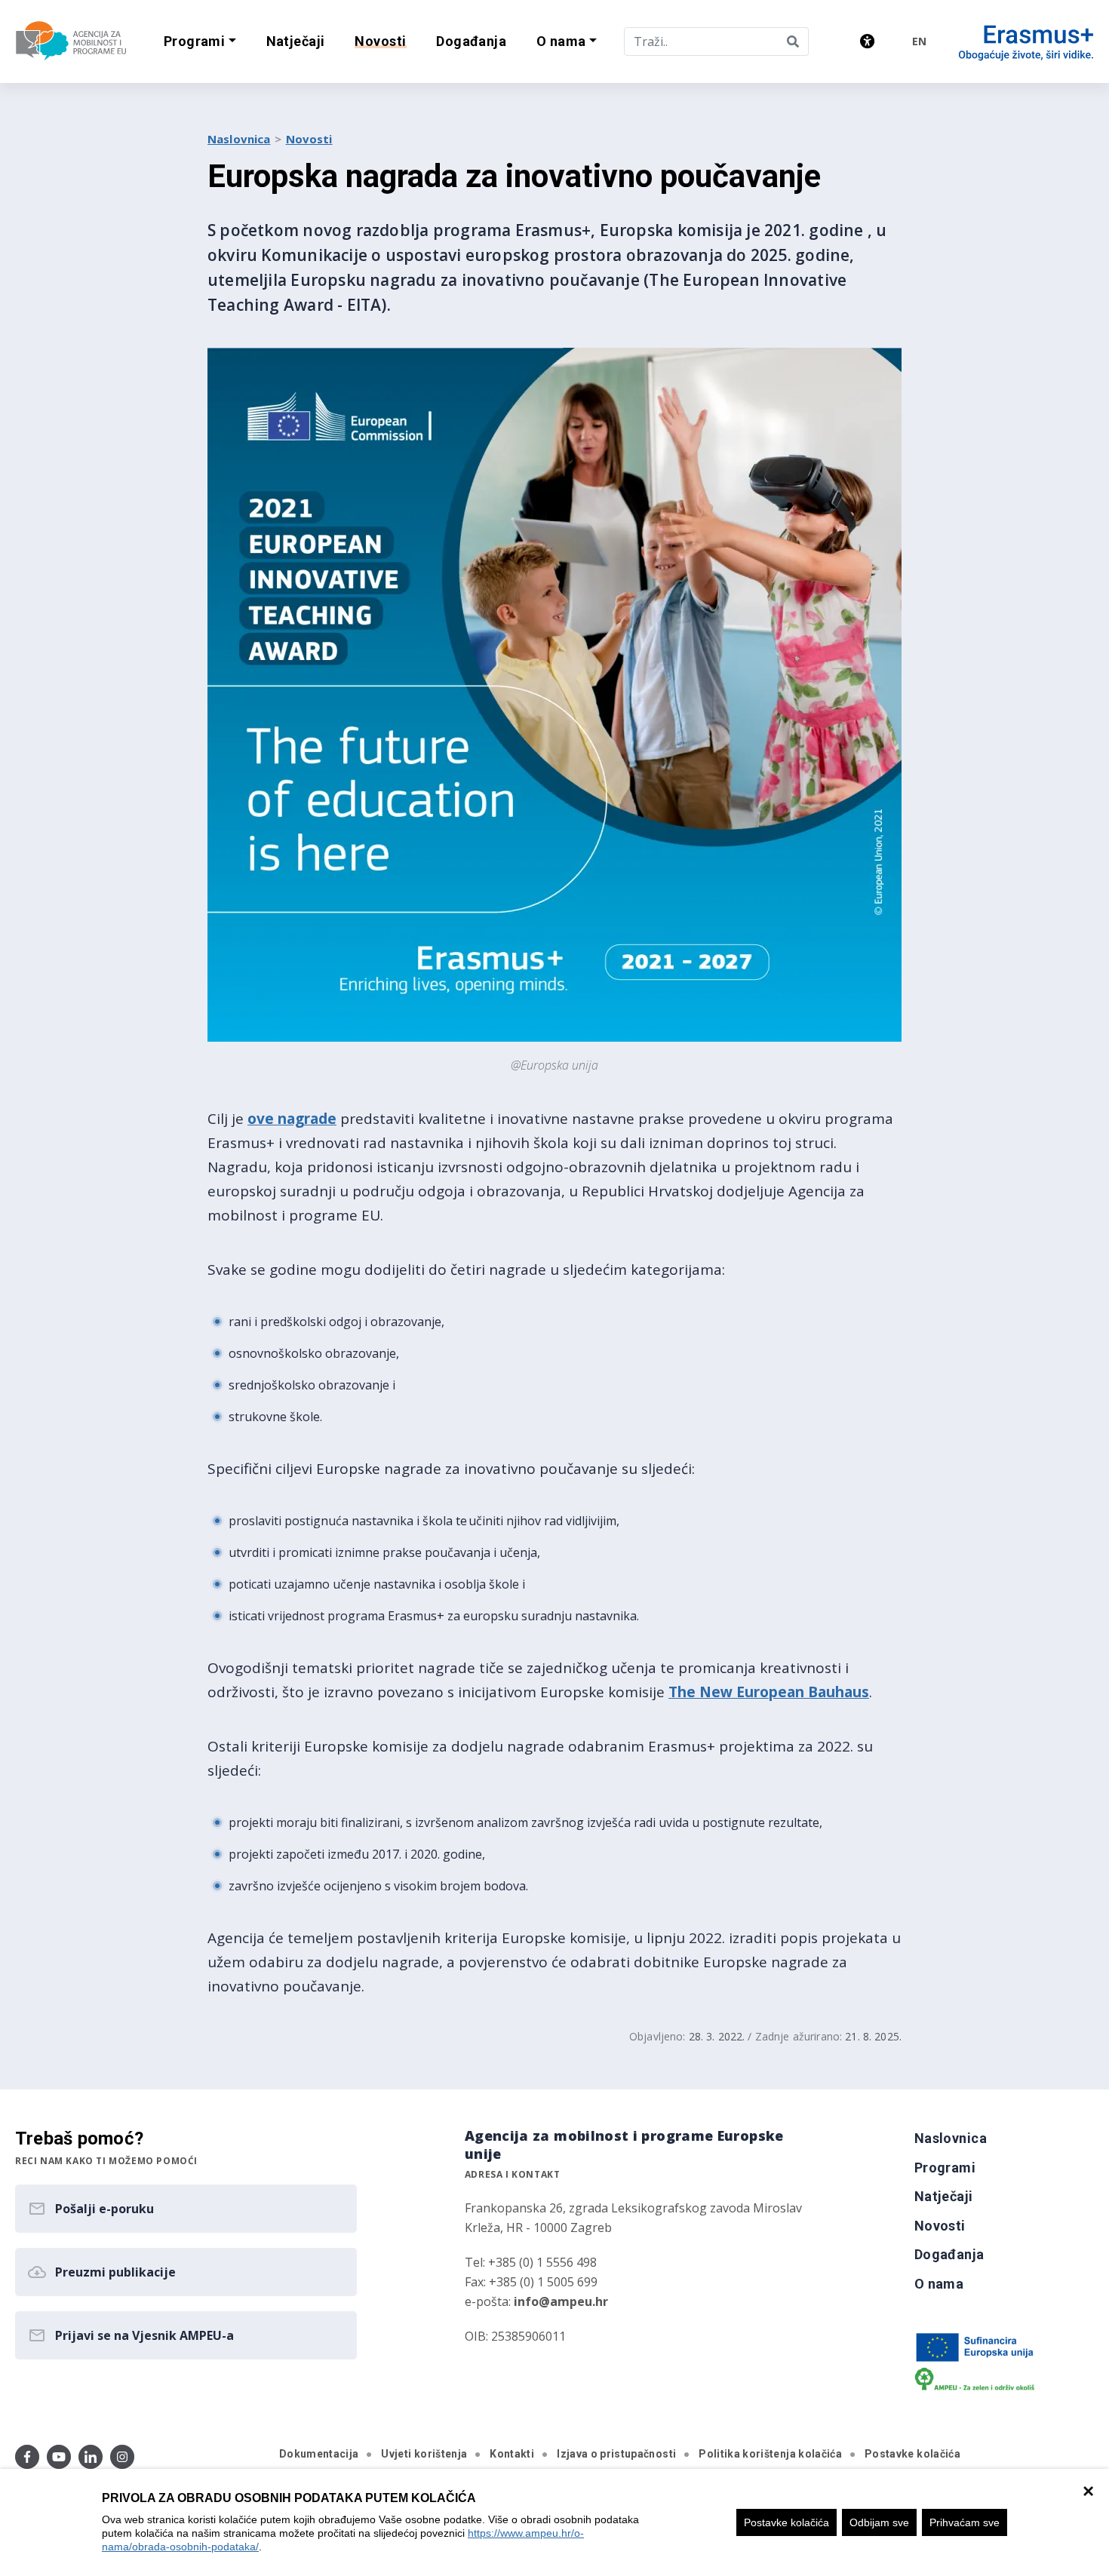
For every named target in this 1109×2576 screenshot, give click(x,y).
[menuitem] (296, 42)
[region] (554, 2522)
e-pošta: (536, 2301)
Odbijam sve (879, 2522)
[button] (200, 42)
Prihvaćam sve (965, 2522)
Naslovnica (239, 139)
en (919, 41)
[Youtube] (59, 2457)
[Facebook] (27, 2457)
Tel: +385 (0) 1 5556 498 (531, 2262)
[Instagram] (122, 2457)
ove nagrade (292, 1119)
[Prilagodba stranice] (867, 41)
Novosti (309, 139)
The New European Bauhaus (769, 1692)
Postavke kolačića (786, 2522)
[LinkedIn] (91, 2457)
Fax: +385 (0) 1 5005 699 (531, 2282)
